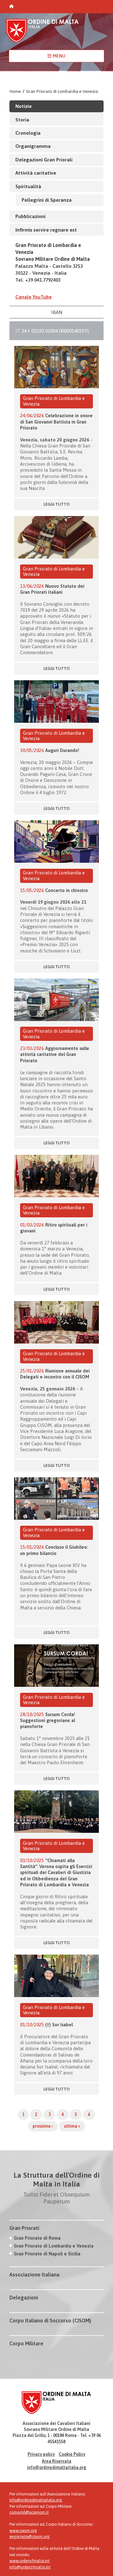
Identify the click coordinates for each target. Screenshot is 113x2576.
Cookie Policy (72, 2454)
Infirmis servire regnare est (46, 230)
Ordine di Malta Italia (42, 34)
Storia (22, 120)
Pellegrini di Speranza (47, 200)
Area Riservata (56, 2461)
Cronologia (28, 133)
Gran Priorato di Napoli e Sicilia (47, 2254)
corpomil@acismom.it (29, 2512)
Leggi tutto (57, 504)
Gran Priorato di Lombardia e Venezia (62, 91)
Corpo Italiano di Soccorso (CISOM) (50, 2321)
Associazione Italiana (34, 2275)
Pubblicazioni (30, 216)
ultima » (72, 2126)
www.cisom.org (23, 2531)
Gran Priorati (24, 2228)
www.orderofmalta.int (30, 2561)
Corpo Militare (26, 2343)
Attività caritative (36, 173)
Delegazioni (24, 2298)
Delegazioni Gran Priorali (44, 160)
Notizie (24, 106)
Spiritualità (28, 186)
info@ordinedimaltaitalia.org (57, 2467)
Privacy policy (41, 2454)
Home (15, 91)
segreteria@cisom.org (30, 2537)
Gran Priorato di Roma (37, 2238)
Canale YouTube (34, 297)
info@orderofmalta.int (30, 2567)
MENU (58, 56)
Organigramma (33, 146)
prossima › (43, 2126)
